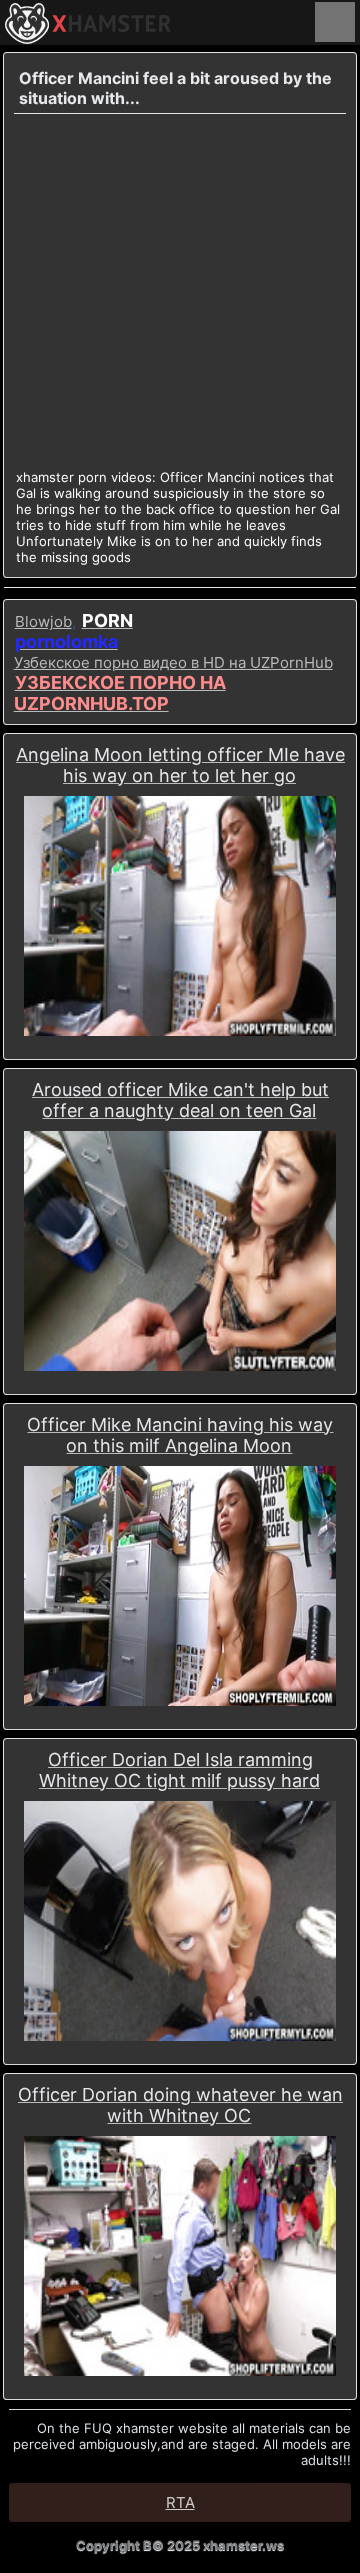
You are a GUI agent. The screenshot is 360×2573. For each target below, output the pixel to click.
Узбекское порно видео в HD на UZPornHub (173, 662)
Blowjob (43, 621)
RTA (180, 2502)
